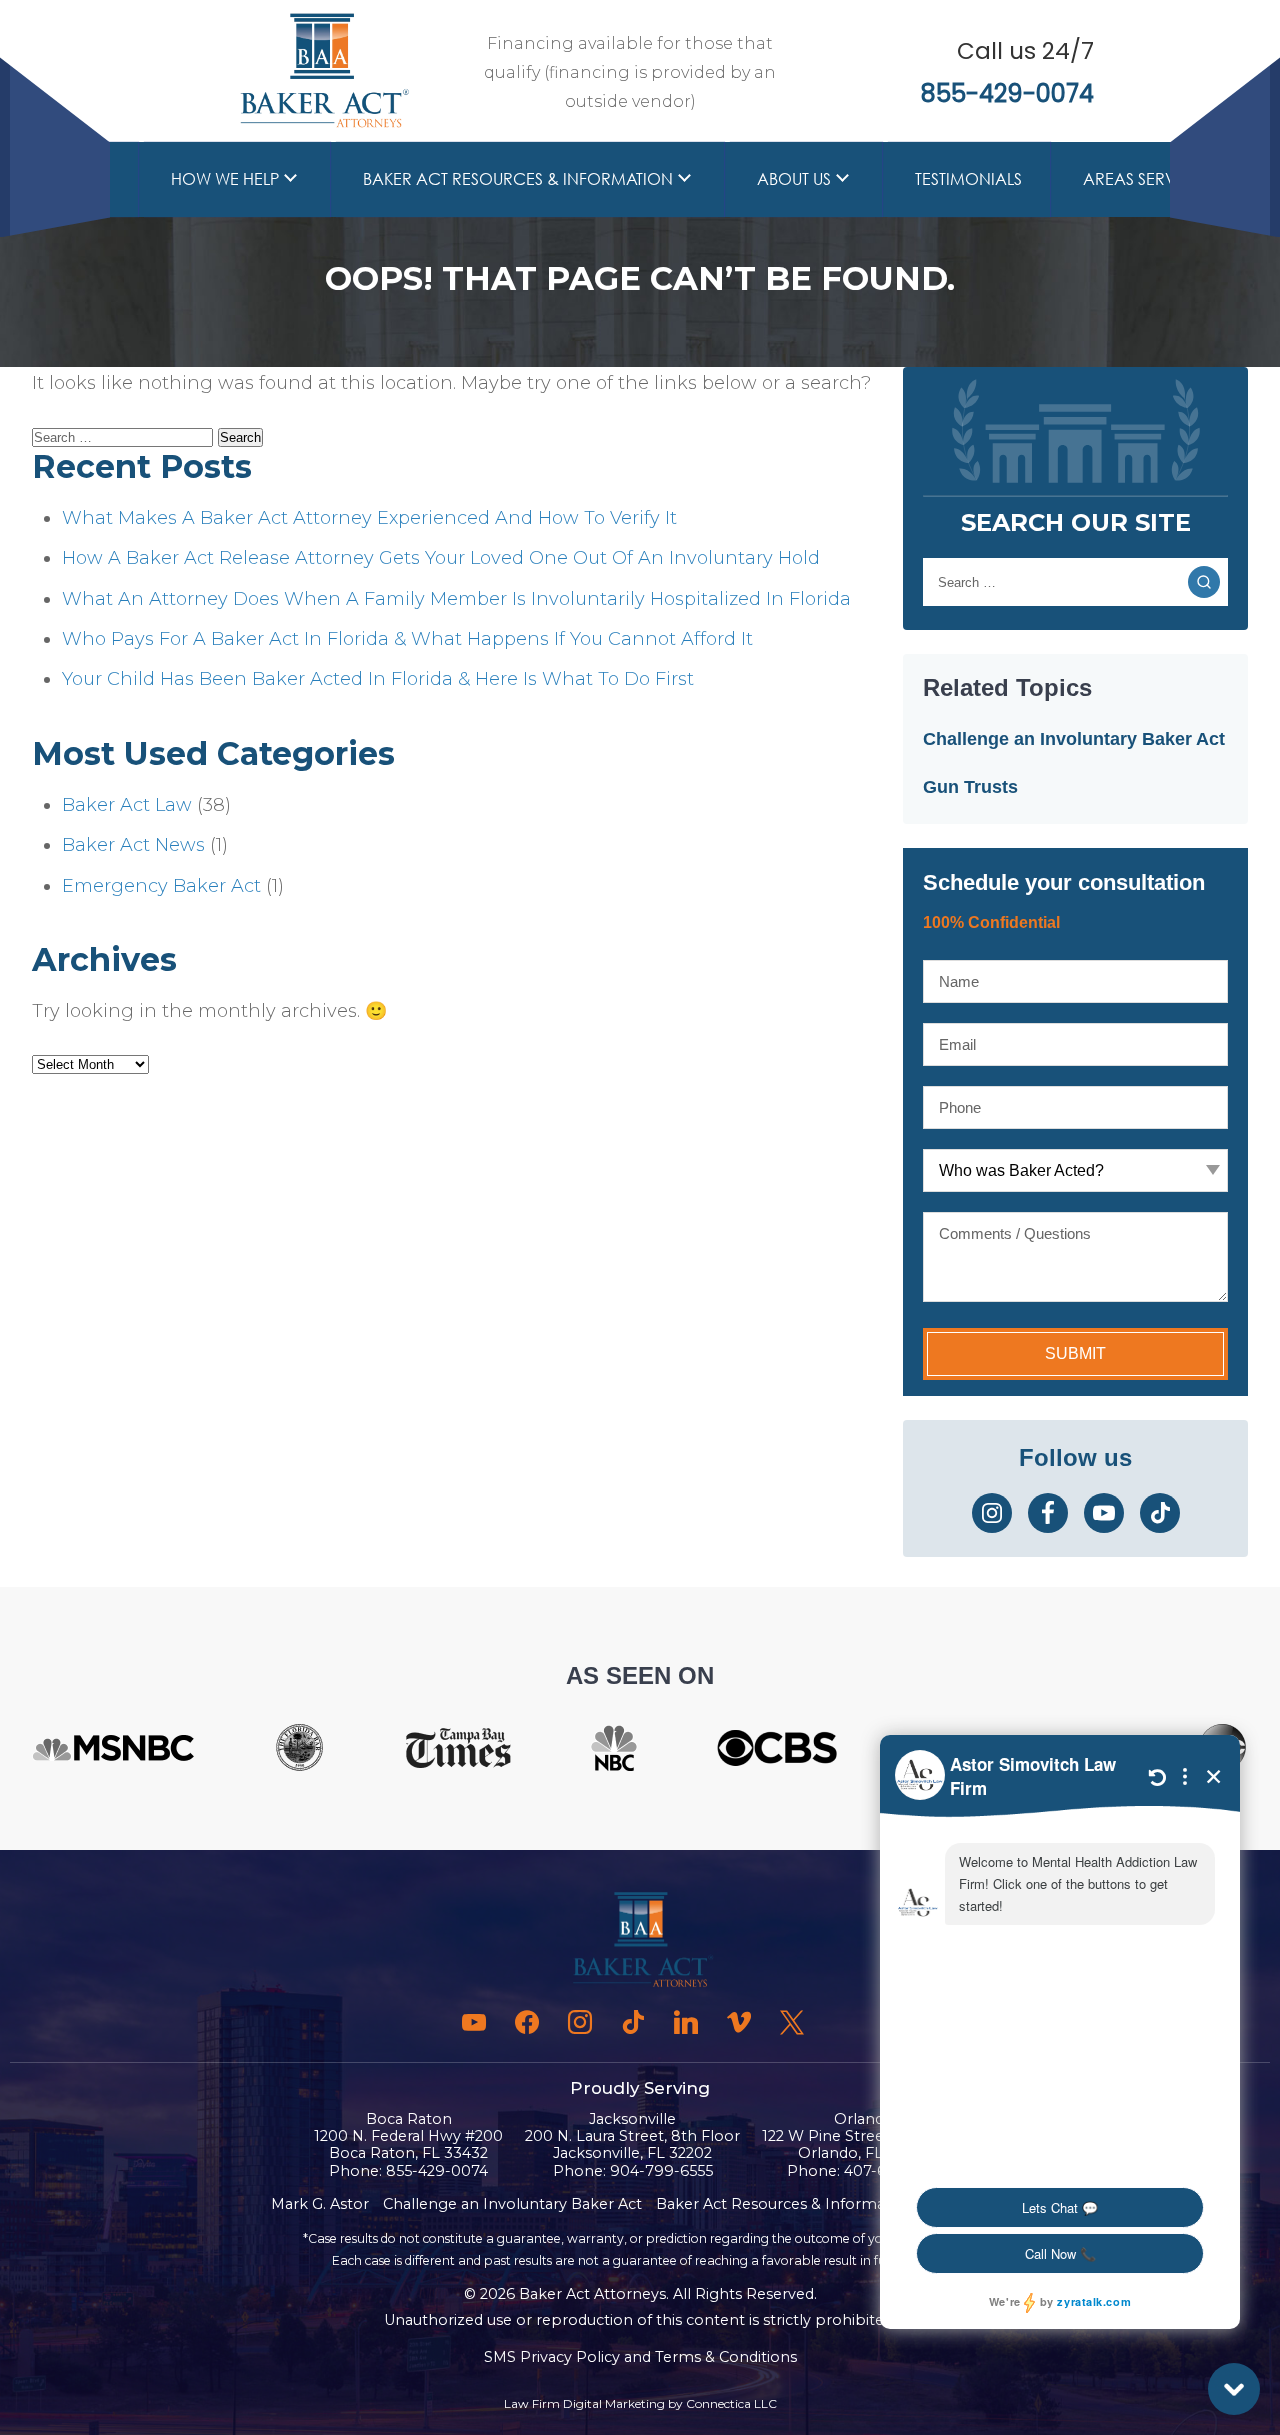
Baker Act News (133, 845)
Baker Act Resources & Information (518, 178)
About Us (794, 178)
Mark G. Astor (320, 2204)
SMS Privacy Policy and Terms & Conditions (640, 2357)
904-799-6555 (661, 2171)
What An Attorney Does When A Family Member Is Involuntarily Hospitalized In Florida (456, 599)
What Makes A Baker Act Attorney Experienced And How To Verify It (369, 518)
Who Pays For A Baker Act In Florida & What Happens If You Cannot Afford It (407, 639)
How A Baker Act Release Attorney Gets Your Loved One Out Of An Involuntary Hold (441, 558)
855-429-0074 (1007, 93)
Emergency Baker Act (161, 886)
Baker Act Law (127, 805)
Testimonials (968, 178)
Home (85, 178)
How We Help (225, 178)
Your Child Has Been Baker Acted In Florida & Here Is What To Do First (378, 679)
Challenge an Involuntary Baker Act (1074, 739)
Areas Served (1140, 178)
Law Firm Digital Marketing (584, 2403)
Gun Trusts (970, 787)
